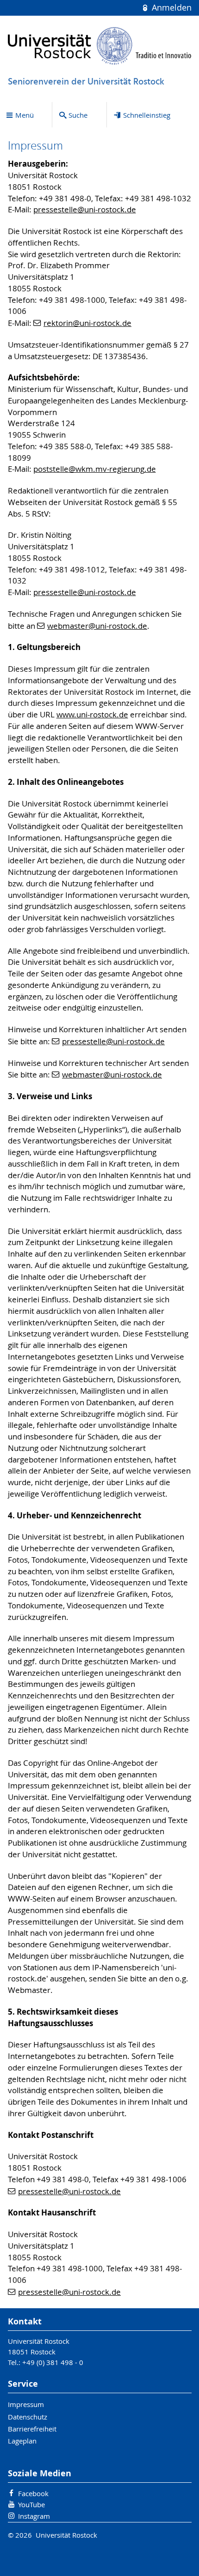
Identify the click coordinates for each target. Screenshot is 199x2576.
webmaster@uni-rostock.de (97, 626)
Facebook (33, 2493)
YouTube (31, 2504)
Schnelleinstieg (147, 115)
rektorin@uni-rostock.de (87, 323)
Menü (25, 115)
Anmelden (170, 8)
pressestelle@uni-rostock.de (85, 210)
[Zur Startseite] (100, 46)
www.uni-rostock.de (92, 715)
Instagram (34, 2516)
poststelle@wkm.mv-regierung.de (95, 469)
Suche (78, 115)
